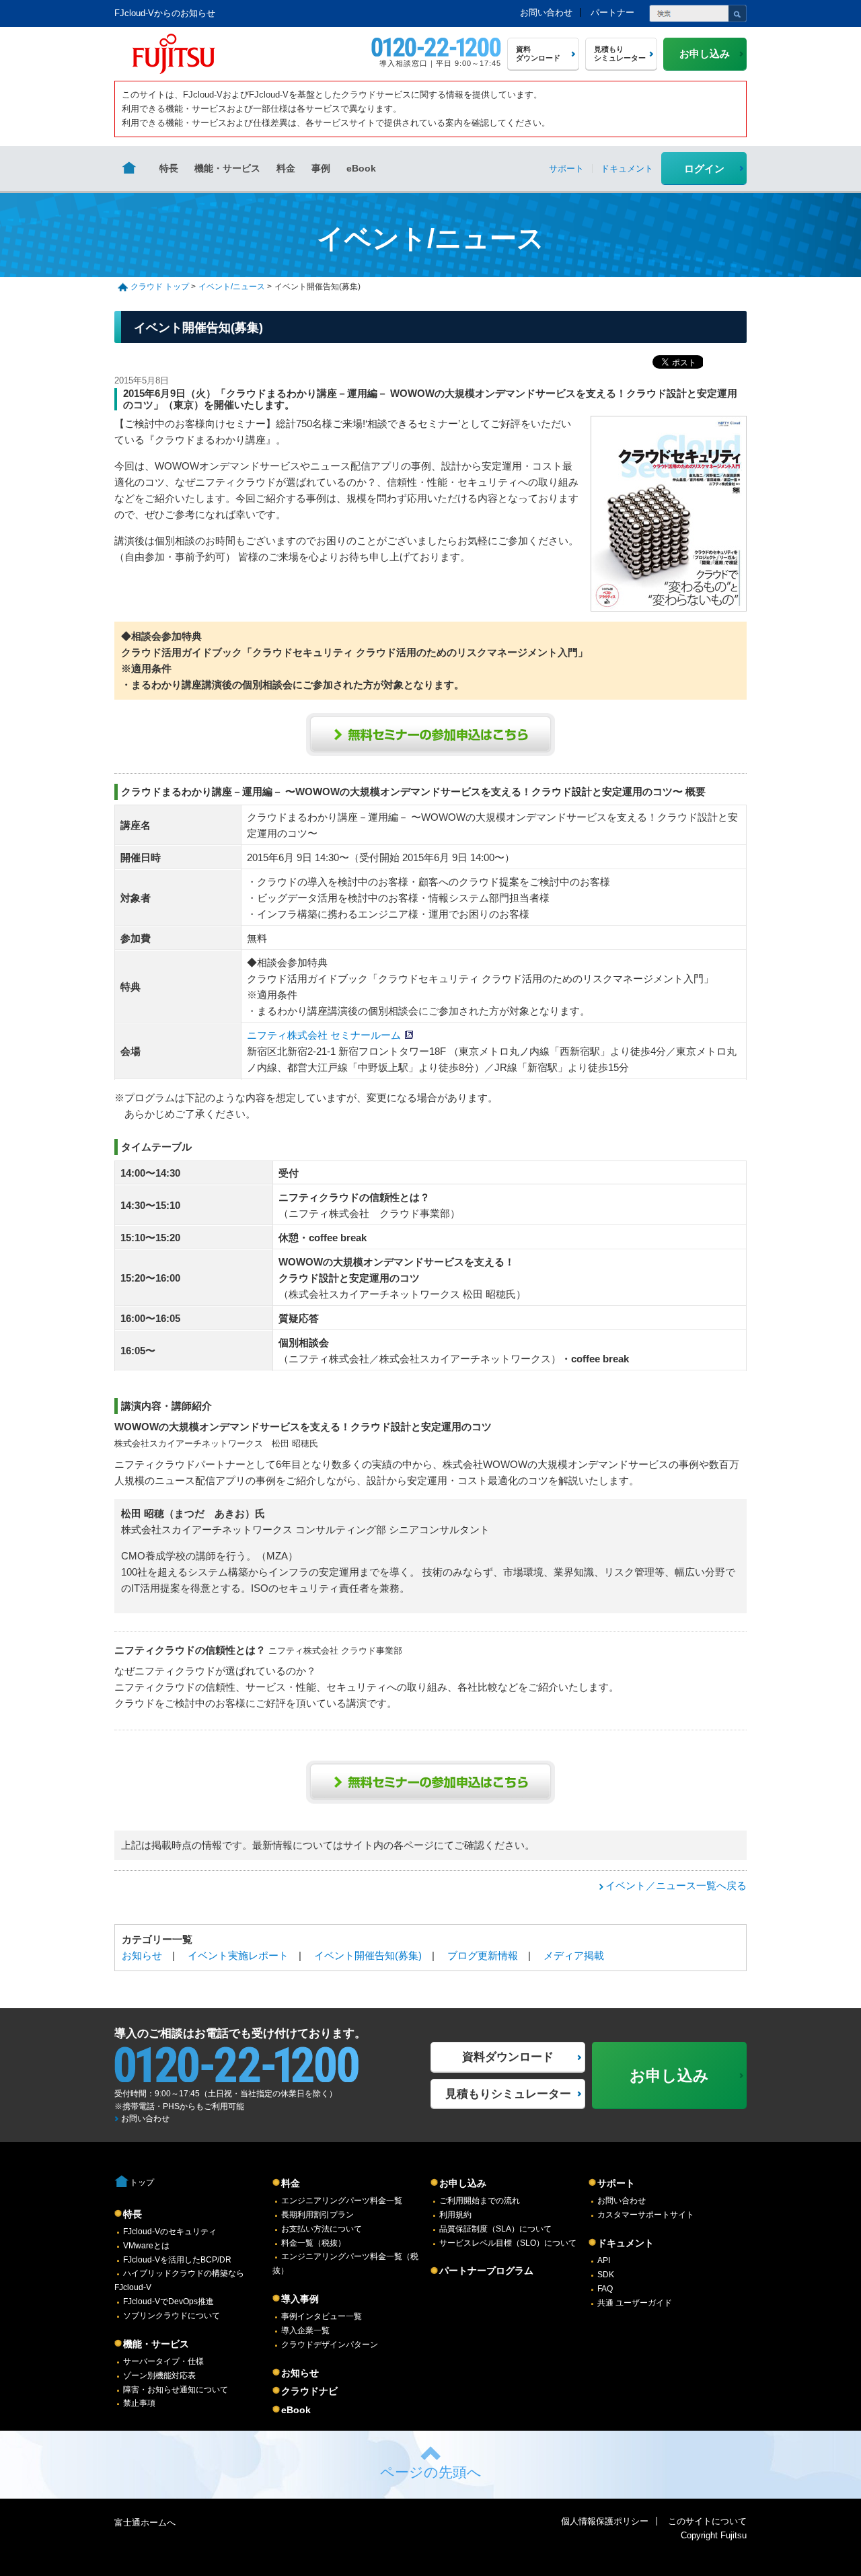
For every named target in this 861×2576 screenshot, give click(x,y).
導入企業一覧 (305, 2330)
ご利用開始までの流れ (480, 2201)
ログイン (704, 169)
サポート (616, 2183)
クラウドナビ (309, 2391)
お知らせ (142, 1955)
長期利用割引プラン (317, 2215)
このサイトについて (707, 2521)
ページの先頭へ (431, 2472)
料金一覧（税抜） (313, 2243)
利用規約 (455, 2215)
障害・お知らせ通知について (176, 2390)
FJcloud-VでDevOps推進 (169, 2302)
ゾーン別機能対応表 (159, 2376)
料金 (286, 168)
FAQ (605, 2289)
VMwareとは (146, 2246)
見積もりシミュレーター (508, 2094)
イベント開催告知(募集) (368, 1955)
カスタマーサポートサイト (646, 2215)
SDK (606, 2275)
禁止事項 (139, 2403)
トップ (142, 2182)
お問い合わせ (546, 12)
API (604, 2260)
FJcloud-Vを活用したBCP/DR (177, 2260)
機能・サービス (227, 168)
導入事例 (300, 2299)
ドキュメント (626, 2243)
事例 (321, 168)
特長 (169, 168)
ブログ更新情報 (483, 1955)
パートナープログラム (486, 2271)
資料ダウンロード (508, 2057)
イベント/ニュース (232, 287)
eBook (361, 168)
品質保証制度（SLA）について (495, 2229)
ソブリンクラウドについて (172, 2316)
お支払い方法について (322, 2229)
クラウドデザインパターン (330, 2345)
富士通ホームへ (145, 2523)
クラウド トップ (160, 287)
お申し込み (463, 2183)
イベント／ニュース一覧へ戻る (676, 1885)
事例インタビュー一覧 (322, 2316)
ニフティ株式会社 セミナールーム (324, 1035)
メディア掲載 (574, 1955)
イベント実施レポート (238, 1955)
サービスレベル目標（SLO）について (508, 2243)
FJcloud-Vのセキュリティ (170, 2232)
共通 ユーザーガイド (635, 2303)
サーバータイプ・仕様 (163, 2361)
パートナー (612, 12)
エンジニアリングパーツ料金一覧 (342, 2201)
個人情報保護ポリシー (605, 2521)
